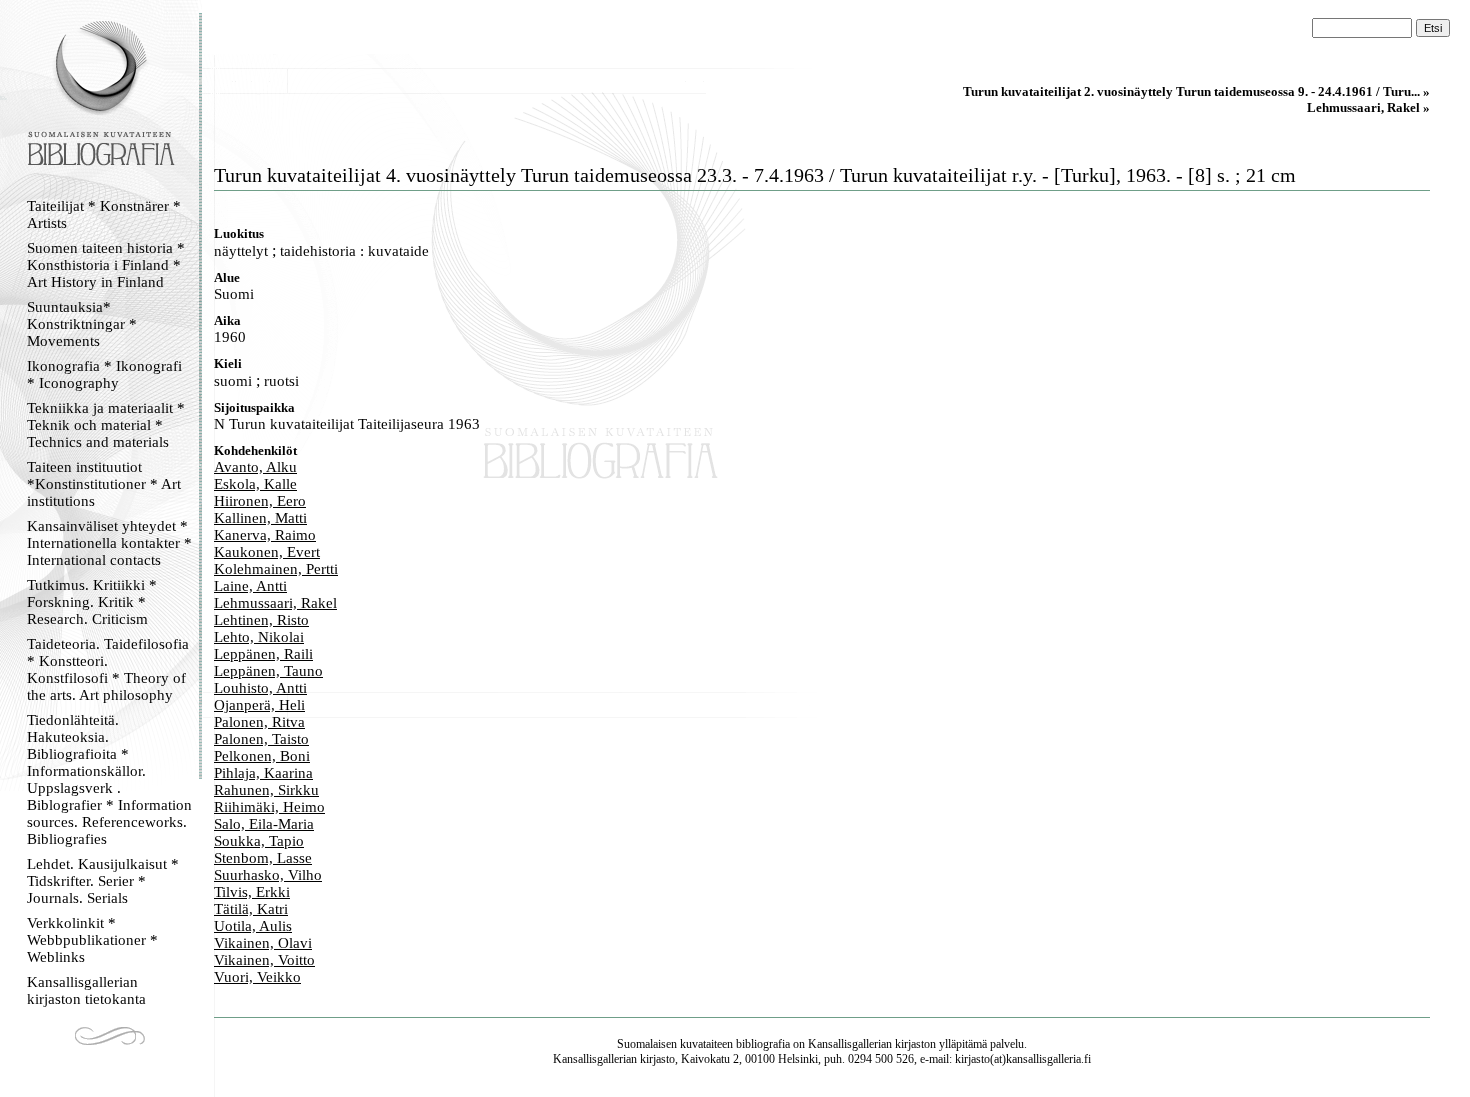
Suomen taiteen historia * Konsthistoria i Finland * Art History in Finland (106, 265)
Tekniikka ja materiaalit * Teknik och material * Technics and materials (106, 425)
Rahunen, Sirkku (266, 790)
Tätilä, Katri (251, 909)
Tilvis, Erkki (252, 892)
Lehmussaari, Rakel (275, 603)
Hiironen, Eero (260, 501)
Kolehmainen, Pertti (276, 569)
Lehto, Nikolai (259, 637)
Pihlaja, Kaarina (263, 773)
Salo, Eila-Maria (264, 824)
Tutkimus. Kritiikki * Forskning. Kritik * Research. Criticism (92, 602)
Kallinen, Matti (260, 518)
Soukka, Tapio (259, 841)
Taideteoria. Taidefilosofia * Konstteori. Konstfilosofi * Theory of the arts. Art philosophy (108, 669)
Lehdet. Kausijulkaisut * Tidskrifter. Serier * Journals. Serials (103, 881)
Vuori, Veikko (257, 977)
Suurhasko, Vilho (268, 875)
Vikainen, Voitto (264, 960)
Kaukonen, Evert (267, 552)
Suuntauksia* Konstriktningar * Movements (82, 324)
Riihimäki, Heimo (269, 807)
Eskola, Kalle (255, 484)
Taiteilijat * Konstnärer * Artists (104, 214)
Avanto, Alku (255, 467)
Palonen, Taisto (261, 739)
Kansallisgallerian (850, 1044)
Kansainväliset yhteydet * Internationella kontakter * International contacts (109, 543)
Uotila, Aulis (253, 926)
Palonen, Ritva (259, 722)
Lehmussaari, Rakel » (1368, 107)
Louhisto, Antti (260, 688)
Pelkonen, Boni (262, 756)
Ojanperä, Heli (259, 705)
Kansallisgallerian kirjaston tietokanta (86, 990)
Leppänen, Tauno (268, 671)
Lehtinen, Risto (261, 620)
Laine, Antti (250, 586)
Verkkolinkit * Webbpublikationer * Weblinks (92, 940)
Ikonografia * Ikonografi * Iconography (104, 374)
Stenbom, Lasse (263, 858)
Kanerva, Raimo (265, 535)
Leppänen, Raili (263, 654)
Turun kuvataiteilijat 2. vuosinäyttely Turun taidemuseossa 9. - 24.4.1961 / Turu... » (1196, 91)
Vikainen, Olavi (263, 943)
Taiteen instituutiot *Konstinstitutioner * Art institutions (104, 484)
